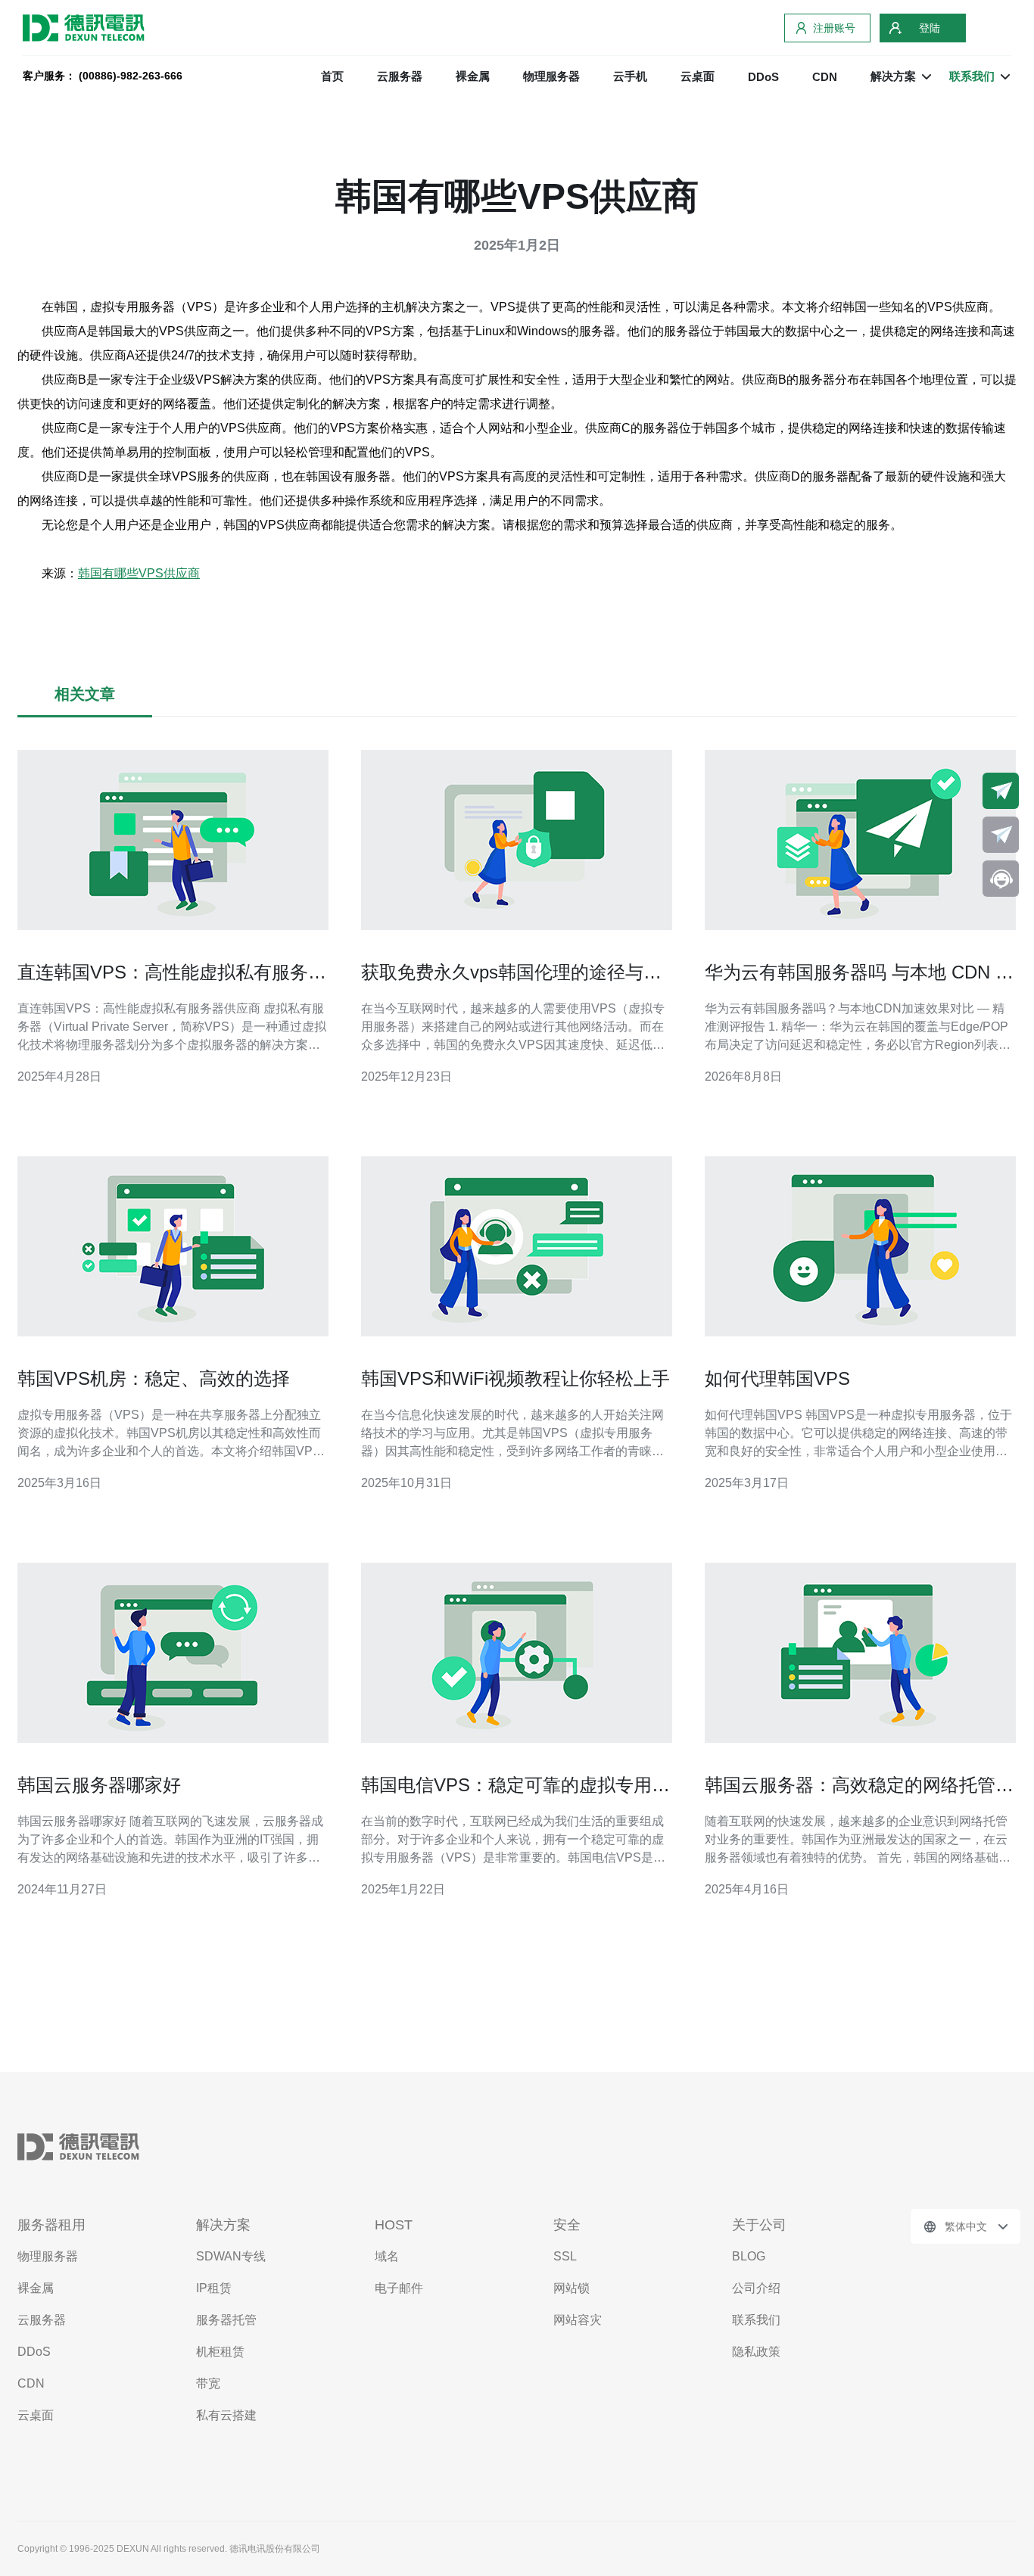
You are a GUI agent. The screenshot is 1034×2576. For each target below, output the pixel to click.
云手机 (630, 76)
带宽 (208, 2383)
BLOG (749, 2256)
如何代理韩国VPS (777, 1378)
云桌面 (698, 76)
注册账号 (834, 28)
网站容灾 (578, 2320)
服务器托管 (226, 2320)
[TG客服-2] (1001, 835)
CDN (825, 77)
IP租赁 (214, 2288)
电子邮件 (399, 2288)
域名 (387, 2256)
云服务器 (400, 76)
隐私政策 (756, 2352)
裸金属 (473, 76)
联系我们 (756, 2320)
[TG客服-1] (1001, 791)
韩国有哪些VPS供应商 (139, 573)
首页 (332, 76)
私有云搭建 (226, 2415)
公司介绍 (756, 2288)
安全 (567, 2225)
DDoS (763, 77)
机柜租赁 (220, 2352)
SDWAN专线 (231, 2256)
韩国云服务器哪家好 (99, 1785)
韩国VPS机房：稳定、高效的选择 (154, 1378)
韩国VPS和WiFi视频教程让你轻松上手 (515, 1378)
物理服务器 (551, 76)
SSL (565, 2256)
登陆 (930, 28)
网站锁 (572, 2288)
